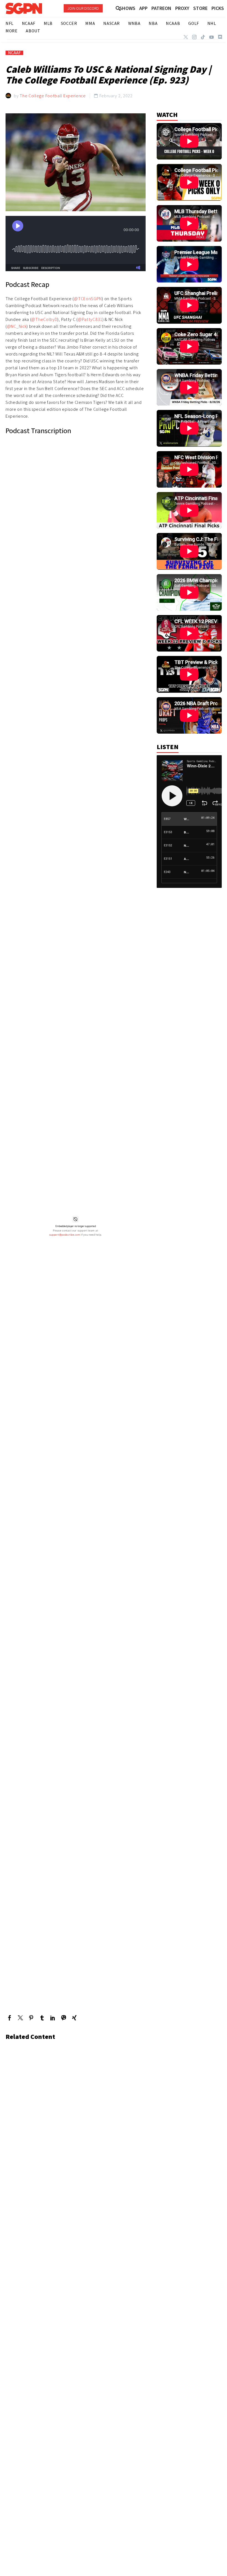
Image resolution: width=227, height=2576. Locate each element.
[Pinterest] (31, 2018)
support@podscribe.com (65, 1235)
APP (143, 8)
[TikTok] (203, 37)
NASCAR (112, 23)
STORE (200, 8)
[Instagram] (194, 37)
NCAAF (14, 53)
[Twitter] (186, 37)
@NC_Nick (17, 326)
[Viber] (64, 2018)
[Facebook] (10, 2018)
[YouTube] (211, 37)
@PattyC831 (90, 319)
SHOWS (127, 8)
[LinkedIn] (53, 2018)
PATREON (161, 8)
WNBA (134, 23)
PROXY (182, 8)
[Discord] (220, 37)
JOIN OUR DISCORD (83, 8)
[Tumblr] (42, 2018)
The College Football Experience (53, 96)
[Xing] (74, 2018)
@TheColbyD (44, 319)
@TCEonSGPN (88, 299)
